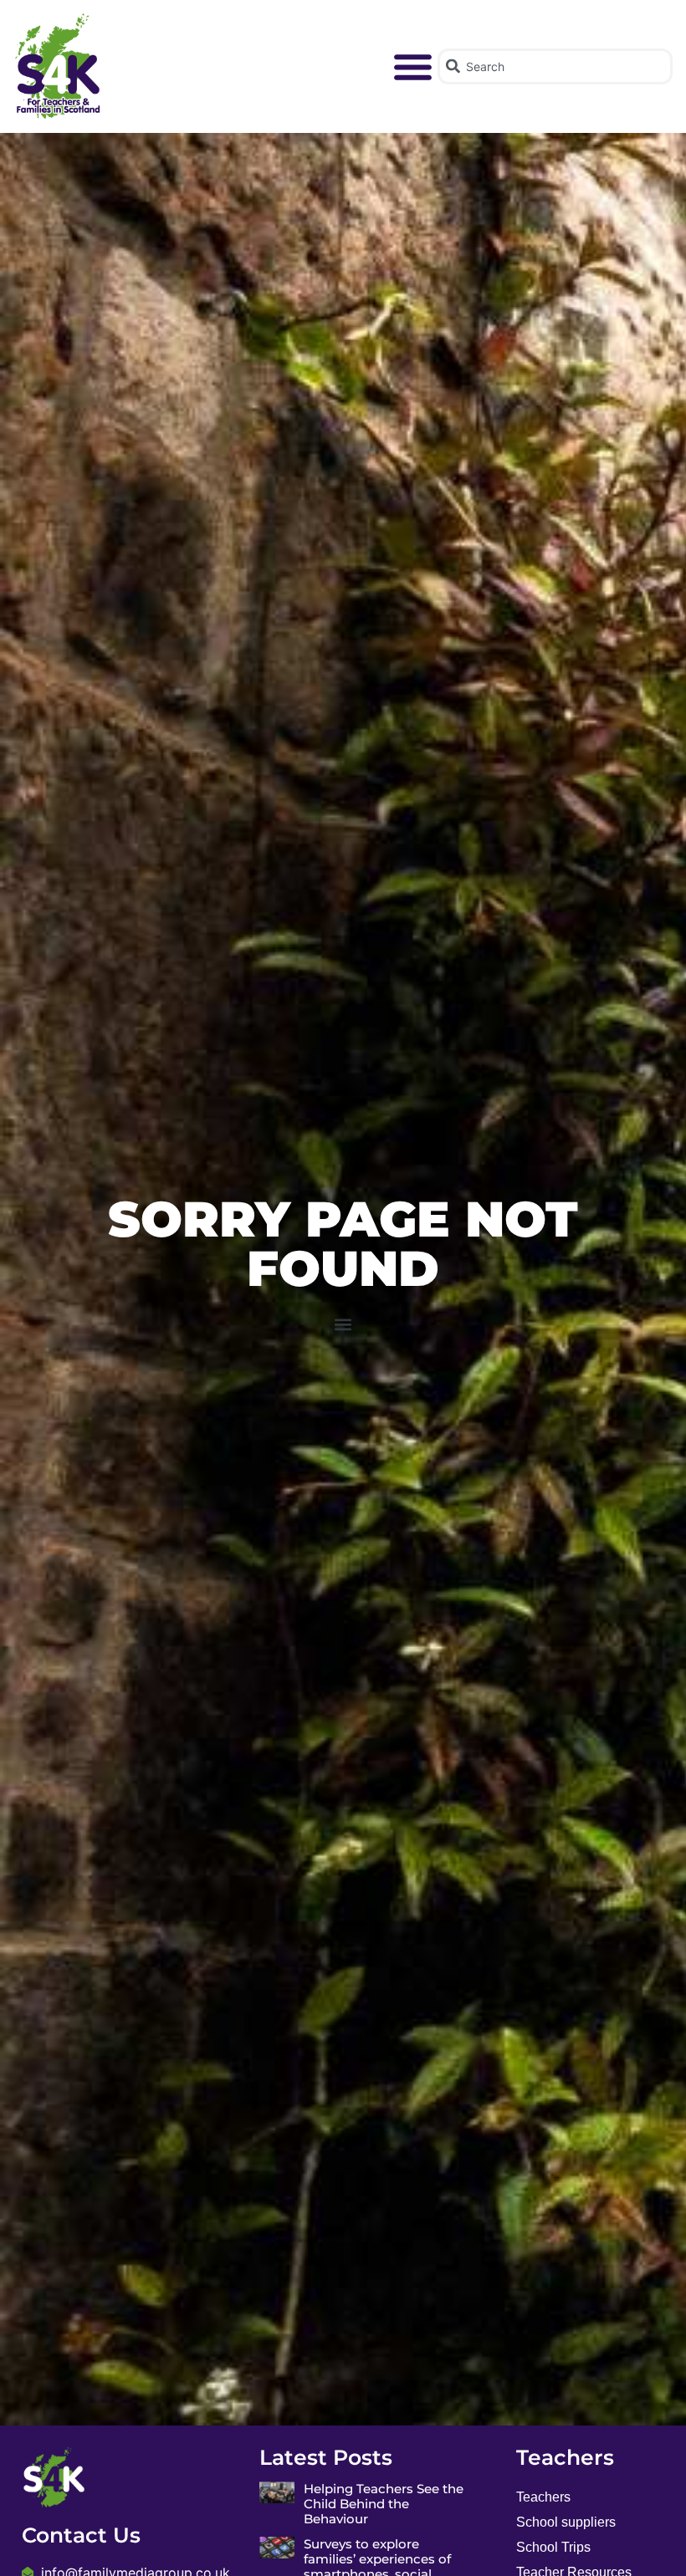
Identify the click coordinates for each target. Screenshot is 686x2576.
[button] (413, 67)
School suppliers (566, 2522)
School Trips (553, 2547)
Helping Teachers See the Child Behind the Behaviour (384, 2504)
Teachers (543, 2497)
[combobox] (555, 66)
